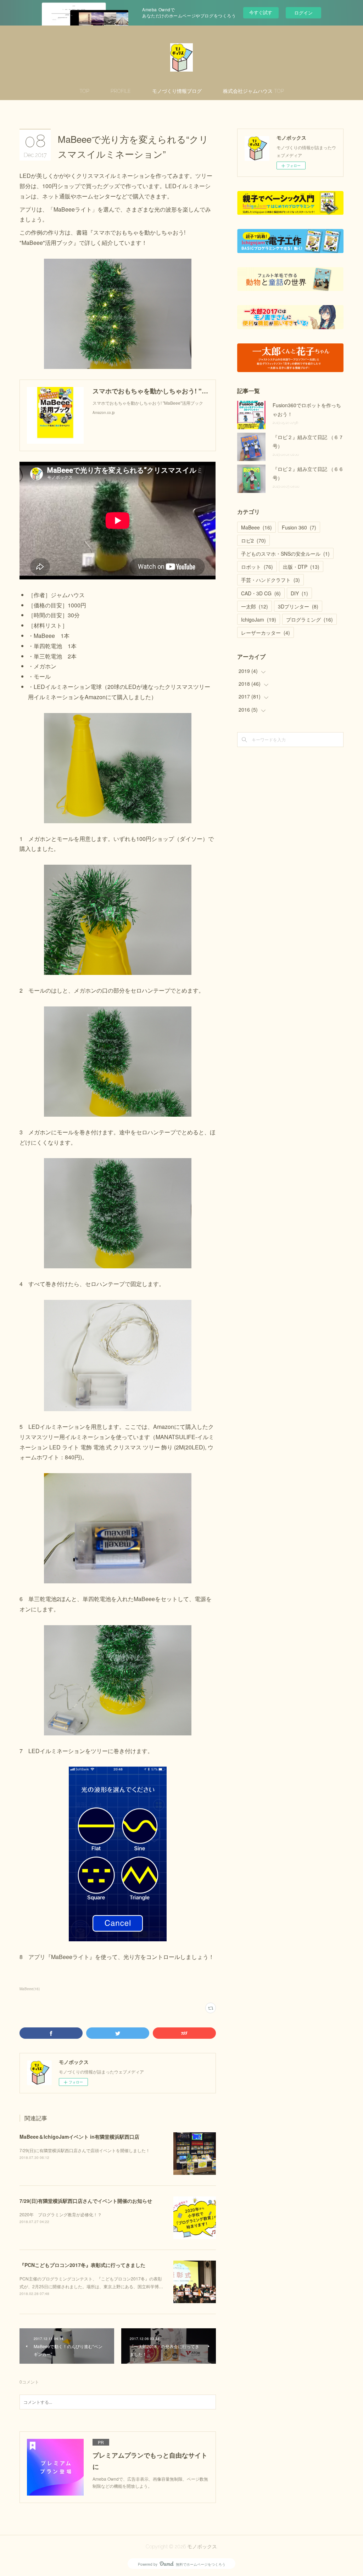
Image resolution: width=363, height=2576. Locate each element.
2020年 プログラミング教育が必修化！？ (61, 2214)
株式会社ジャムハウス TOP (253, 91)
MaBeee (256, 527)
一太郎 (255, 606)
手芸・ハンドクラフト (270, 580)
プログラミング (309, 619)
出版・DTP (301, 567)
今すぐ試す (261, 12)
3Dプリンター (298, 606)
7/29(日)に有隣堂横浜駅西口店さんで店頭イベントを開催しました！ (85, 2150)
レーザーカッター (266, 633)
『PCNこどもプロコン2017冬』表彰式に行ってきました (82, 2265)
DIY (299, 593)
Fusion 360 (299, 527)
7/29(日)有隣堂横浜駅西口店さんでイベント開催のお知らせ (86, 2201)
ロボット (257, 567)
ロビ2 (253, 540)
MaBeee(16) (30, 1989)
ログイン (303, 13)
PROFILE (121, 91)
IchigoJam (259, 619)
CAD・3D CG (261, 593)
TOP (84, 91)
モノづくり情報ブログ (177, 91)
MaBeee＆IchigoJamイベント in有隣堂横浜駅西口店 (79, 2137)
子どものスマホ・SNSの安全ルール (285, 554)
